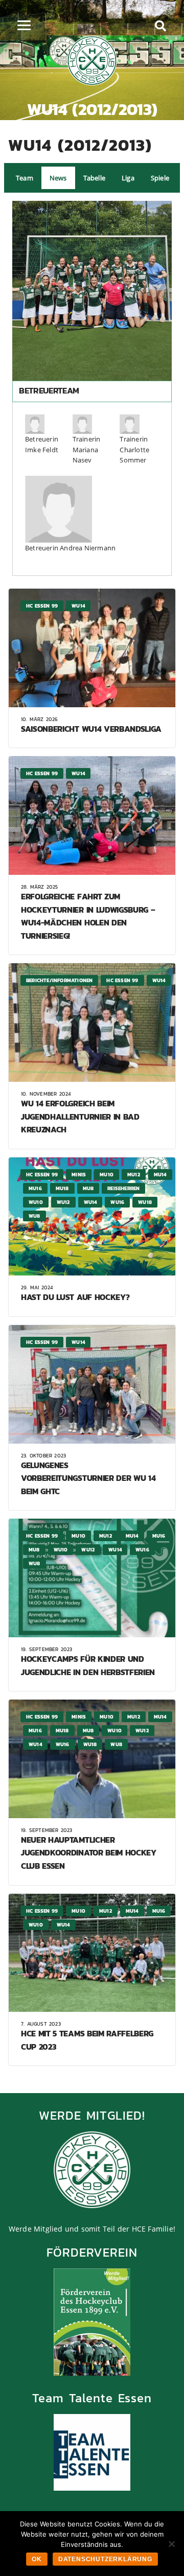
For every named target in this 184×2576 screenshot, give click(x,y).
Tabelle (94, 178)
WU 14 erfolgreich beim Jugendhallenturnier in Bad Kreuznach (80, 1116)
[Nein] (171, 2544)
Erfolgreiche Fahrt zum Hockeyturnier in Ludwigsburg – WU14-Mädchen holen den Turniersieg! (88, 916)
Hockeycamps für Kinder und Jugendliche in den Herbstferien (88, 1665)
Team (25, 178)
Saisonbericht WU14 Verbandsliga (91, 729)
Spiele (160, 178)
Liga (128, 178)
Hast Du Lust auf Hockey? (75, 1297)
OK (37, 2559)
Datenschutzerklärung (105, 2559)
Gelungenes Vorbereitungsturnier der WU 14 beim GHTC (88, 1478)
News (58, 178)
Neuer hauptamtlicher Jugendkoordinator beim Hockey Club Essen (89, 1853)
